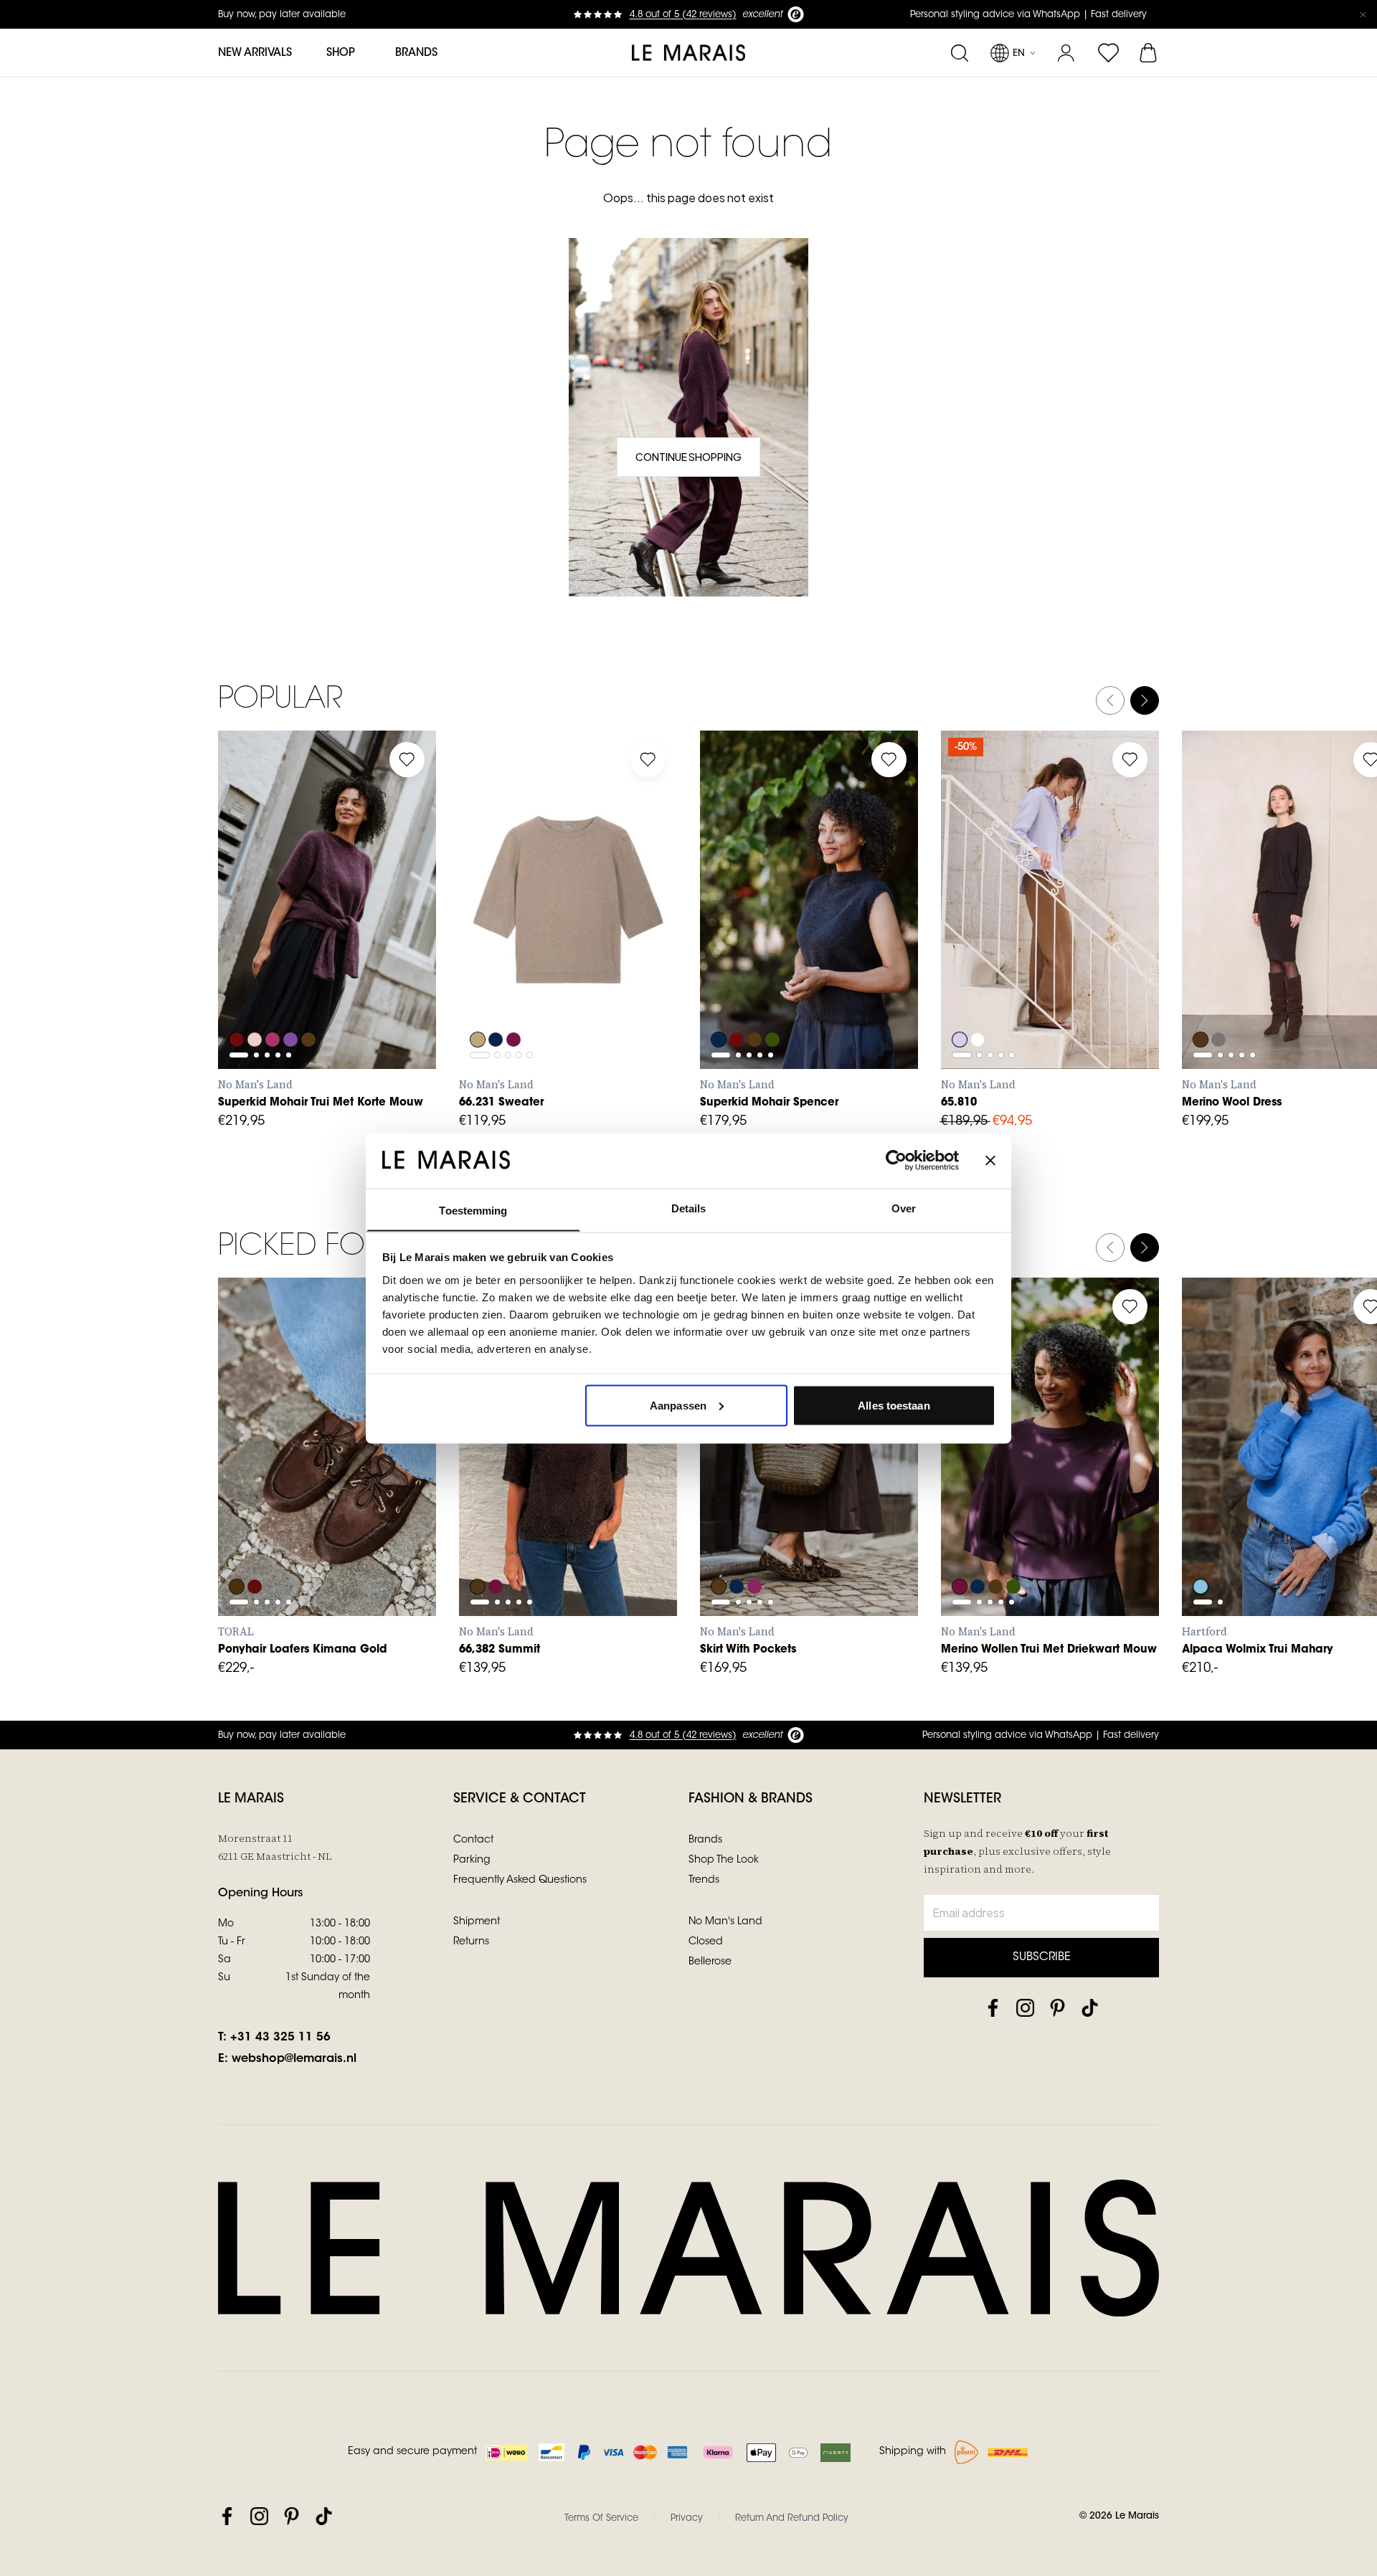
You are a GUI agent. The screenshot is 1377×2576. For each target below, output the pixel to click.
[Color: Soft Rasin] (496, 1548)
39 (369, 1487)
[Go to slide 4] (278, 937)
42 (1093, 971)
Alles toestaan (894, 1405)
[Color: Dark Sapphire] (496, 1001)
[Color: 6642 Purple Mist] (293, 1001)
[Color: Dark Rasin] (515, 1001)
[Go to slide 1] (239, 937)
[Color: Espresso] (719, 1548)
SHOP (341, 53)
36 (998, 971)
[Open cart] (1149, 53)
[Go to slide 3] (267, 937)
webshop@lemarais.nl (294, 2059)
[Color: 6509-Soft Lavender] (960, 1001)
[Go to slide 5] (289, 937)
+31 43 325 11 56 (280, 2038)
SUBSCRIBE (1042, 1957)
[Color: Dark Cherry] (756, 1548)
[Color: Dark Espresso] (1201, 1001)
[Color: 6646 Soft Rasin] (960, 1548)
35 (243, 1487)
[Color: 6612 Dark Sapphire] (719, 1001)
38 (1029, 971)
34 (966, 971)
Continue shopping (688, 457)
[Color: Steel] (1219, 1001)
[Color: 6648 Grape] (237, 1001)
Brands (416, 53)
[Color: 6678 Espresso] (311, 1001)
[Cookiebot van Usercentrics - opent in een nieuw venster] (896, 1160)
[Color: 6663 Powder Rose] (255, 1001)
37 (307, 1487)
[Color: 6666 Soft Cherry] (274, 1001)
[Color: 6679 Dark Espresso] (997, 1548)
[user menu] (1066, 53)
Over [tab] (904, 1208)
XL (370, 971)
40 (1061, 971)
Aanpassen (678, 1405)
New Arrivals (255, 53)
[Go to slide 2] (256, 937)
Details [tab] (689, 1208)
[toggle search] (959, 53)
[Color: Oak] (478, 1001)
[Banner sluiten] (990, 1160)
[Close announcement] (1363, 14)
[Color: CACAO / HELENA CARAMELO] (237, 1548)
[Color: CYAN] (1201, 1548)
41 (243, 1518)
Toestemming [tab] (473, 1210)
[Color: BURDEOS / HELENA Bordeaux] (255, 1548)
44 (1125, 971)
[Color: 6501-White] (978, 1001)
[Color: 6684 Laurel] (775, 1001)
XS (243, 971)
